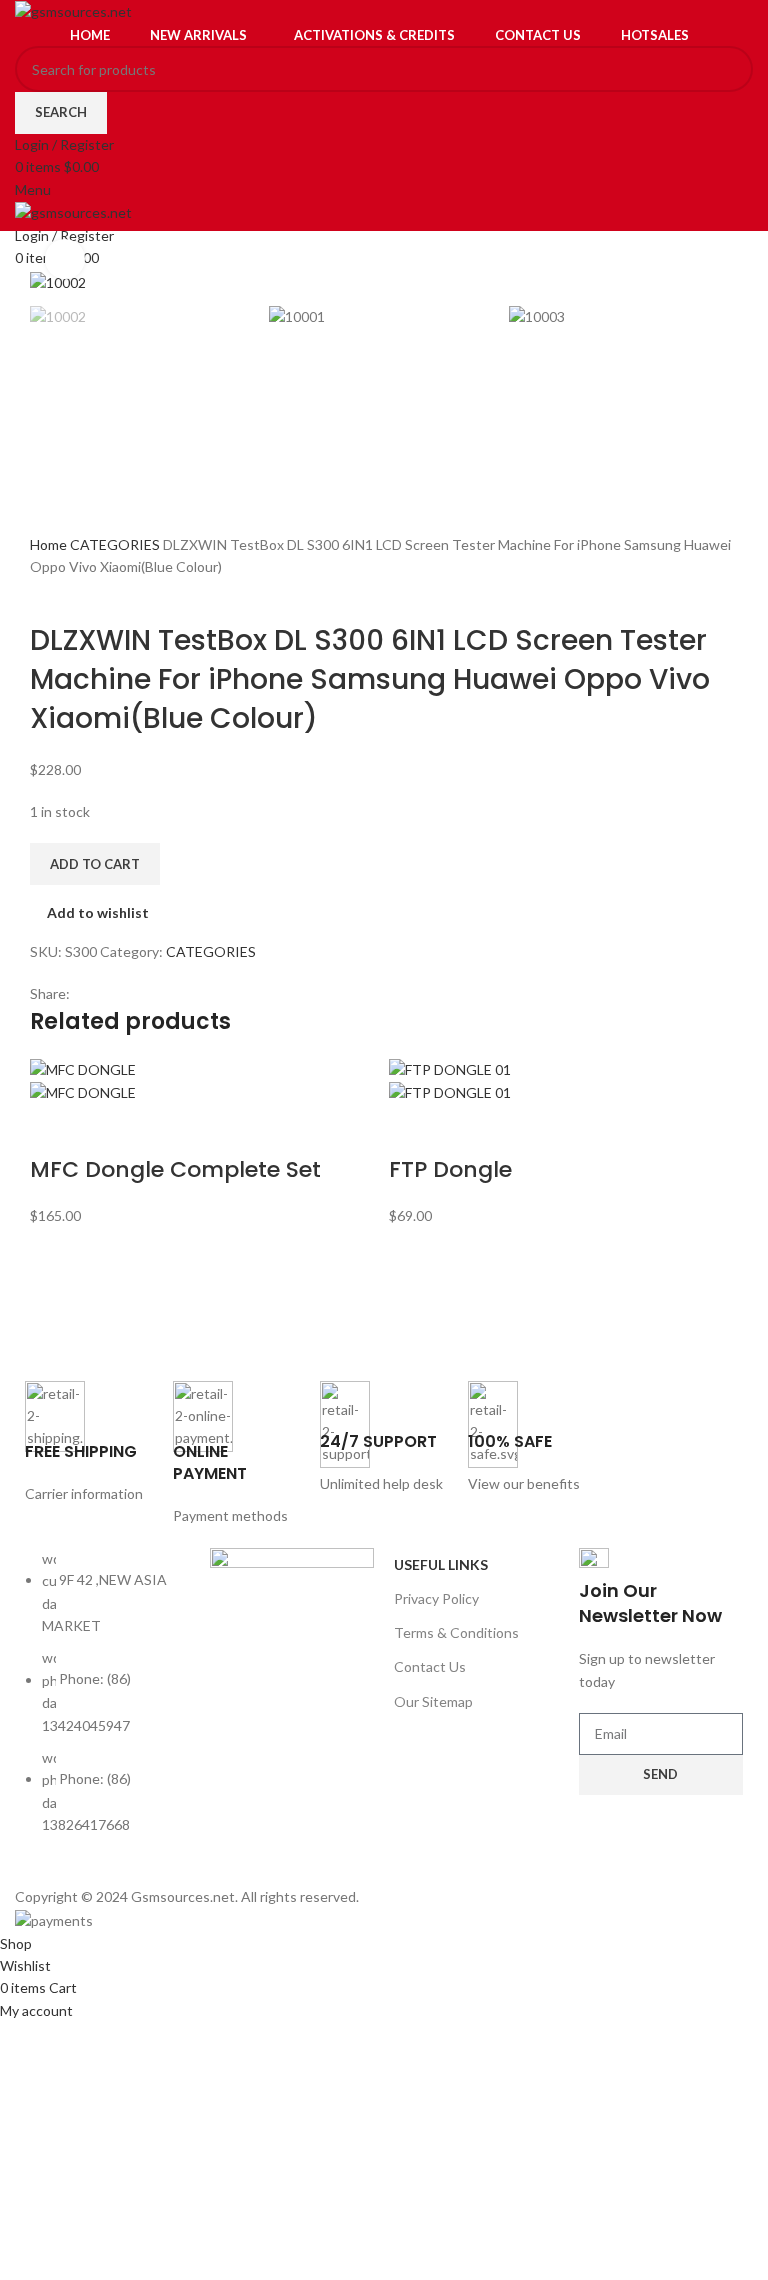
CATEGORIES (116, 544)
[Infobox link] (89, 1443)
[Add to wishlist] (161, 1130)
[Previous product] (40, 591)
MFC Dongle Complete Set (175, 1169)
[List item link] (107, 1702)
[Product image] (83, 1091)
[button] (55, 1130)
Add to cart (95, 864)
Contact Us (430, 1666)
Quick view (108, 1130)
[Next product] (80, 591)
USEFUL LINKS (441, 1564)
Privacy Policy (436, 1598)
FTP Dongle (450, 1169)
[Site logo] (73, 10)
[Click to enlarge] (65, 259)
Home (50, 544)
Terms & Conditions (456, 1632)
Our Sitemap (433, 1701)
